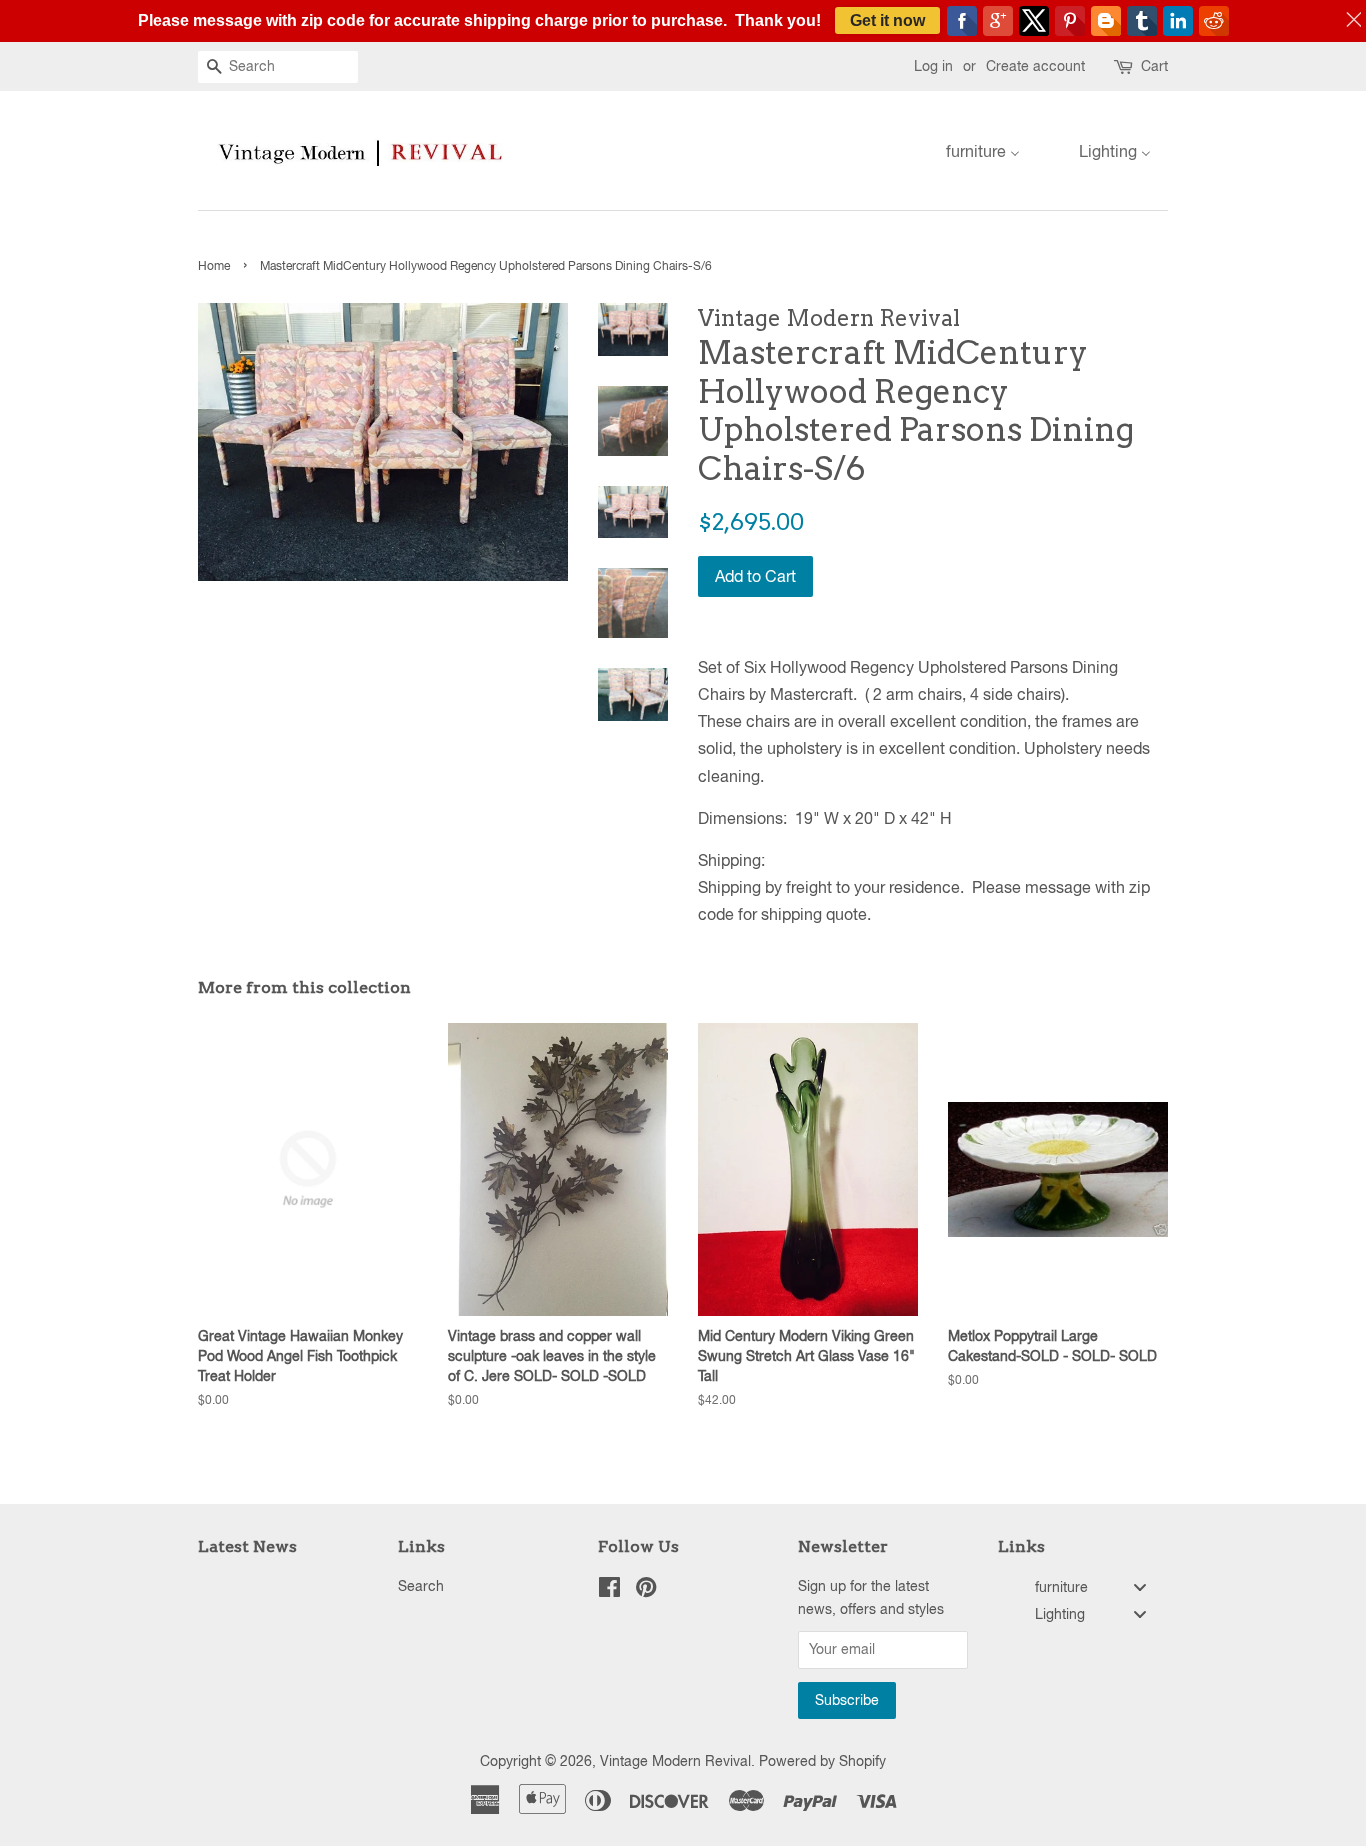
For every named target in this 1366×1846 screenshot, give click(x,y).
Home (214, 266)
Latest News (247, 1546)
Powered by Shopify (822, 1761)
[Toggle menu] (1140, 1587)
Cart (1154, 66)
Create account (1035, 66)
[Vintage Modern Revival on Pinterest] (646, 1591)
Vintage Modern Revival (675, 1761)
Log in (933, 66)
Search (421, 1586)
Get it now (887, 20)
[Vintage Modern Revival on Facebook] (609, 1591)
